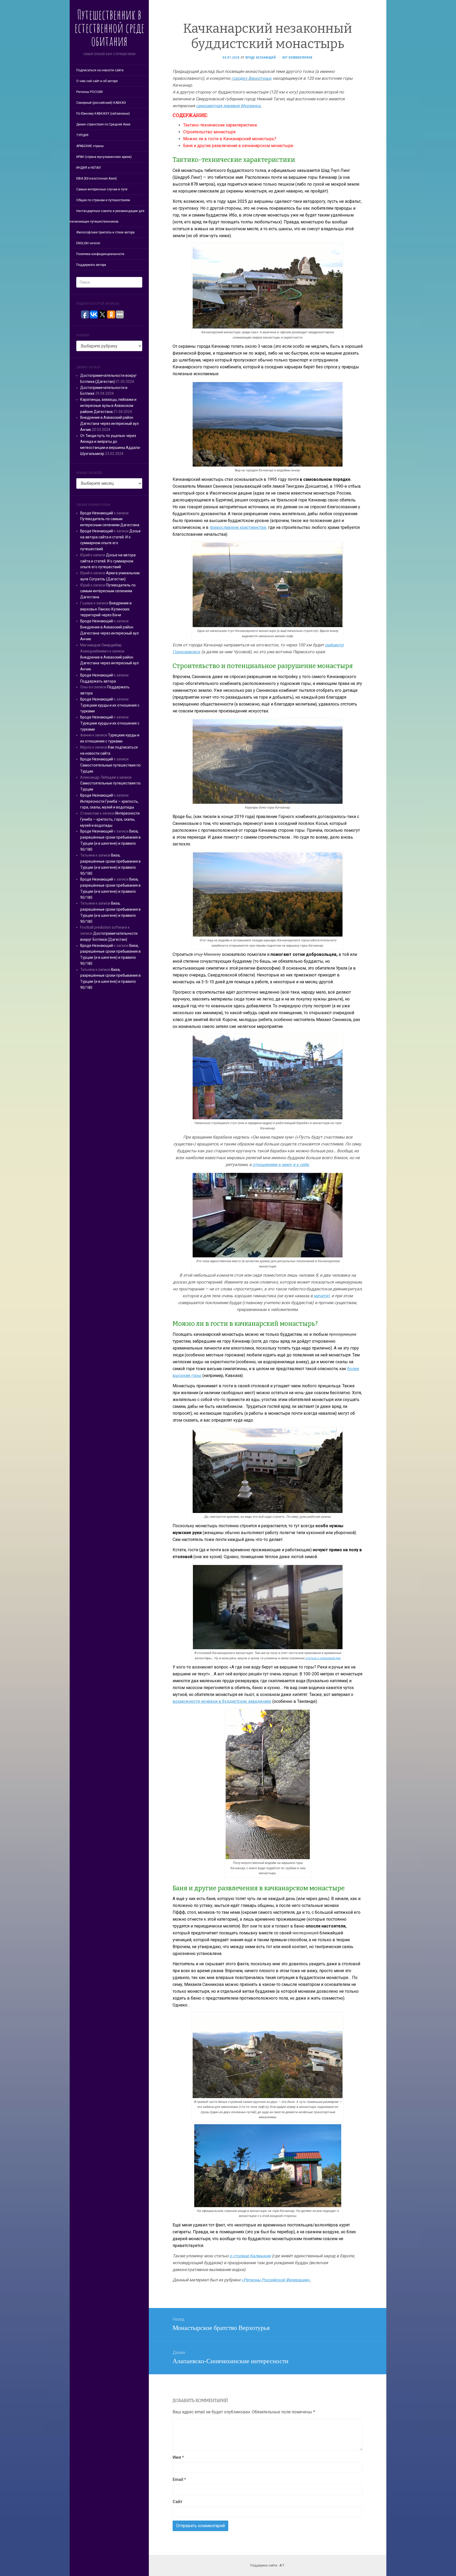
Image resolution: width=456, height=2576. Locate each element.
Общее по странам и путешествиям (103, 200)
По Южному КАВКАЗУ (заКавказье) (103, 114)
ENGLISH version (88, 243)
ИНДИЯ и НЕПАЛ (89, 168)
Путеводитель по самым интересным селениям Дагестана (108, 591)
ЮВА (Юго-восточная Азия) (97, 178)
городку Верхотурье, (252, 78)
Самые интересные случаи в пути (102, 189)
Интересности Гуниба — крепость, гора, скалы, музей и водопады (110, 819)
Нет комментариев (297, 57)
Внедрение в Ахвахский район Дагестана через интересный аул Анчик (110, 424)
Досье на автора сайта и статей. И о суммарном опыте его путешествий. (108, 561)
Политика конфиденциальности (100, 254)
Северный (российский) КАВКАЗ (101, 103)
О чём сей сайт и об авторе (97, 81)
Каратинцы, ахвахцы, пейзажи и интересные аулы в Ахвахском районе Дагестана (108, 406)
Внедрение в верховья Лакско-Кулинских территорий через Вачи (106, 609)
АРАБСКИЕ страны (90, 146)
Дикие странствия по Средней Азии (103, 124)
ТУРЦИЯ (82, 135)
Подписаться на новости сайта (100, 70)
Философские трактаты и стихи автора (105, 232)
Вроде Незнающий (97, 513)
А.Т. (282, 2565)
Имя (178, 2457)
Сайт (178, 2502)
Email (179, 2479)
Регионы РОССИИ (89, 92)
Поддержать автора (91, 265)
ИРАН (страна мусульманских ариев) (104, 157)
